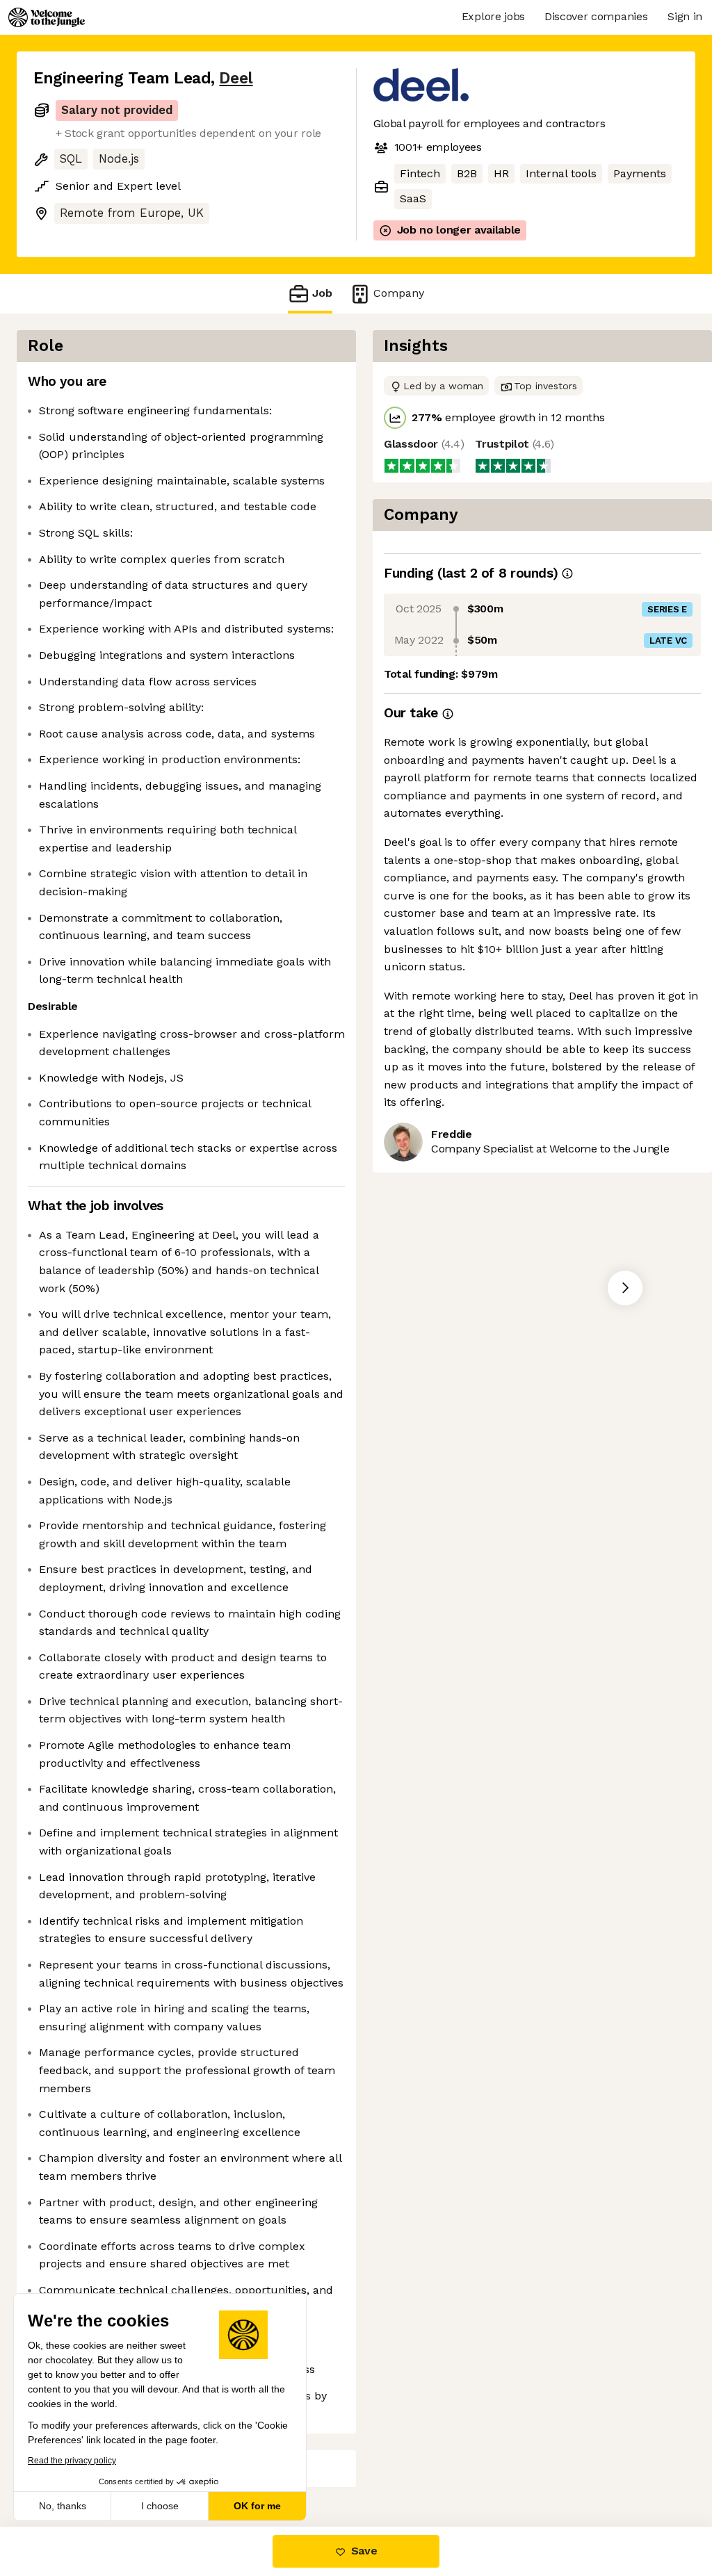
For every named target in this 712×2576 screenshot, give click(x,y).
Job (322, 293)
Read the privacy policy (72, 2461)
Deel (236, 78)
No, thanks (63, 2506)
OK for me (257, 2506)
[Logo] (47, 17)
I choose (160, 2506)
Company (399, 293)
